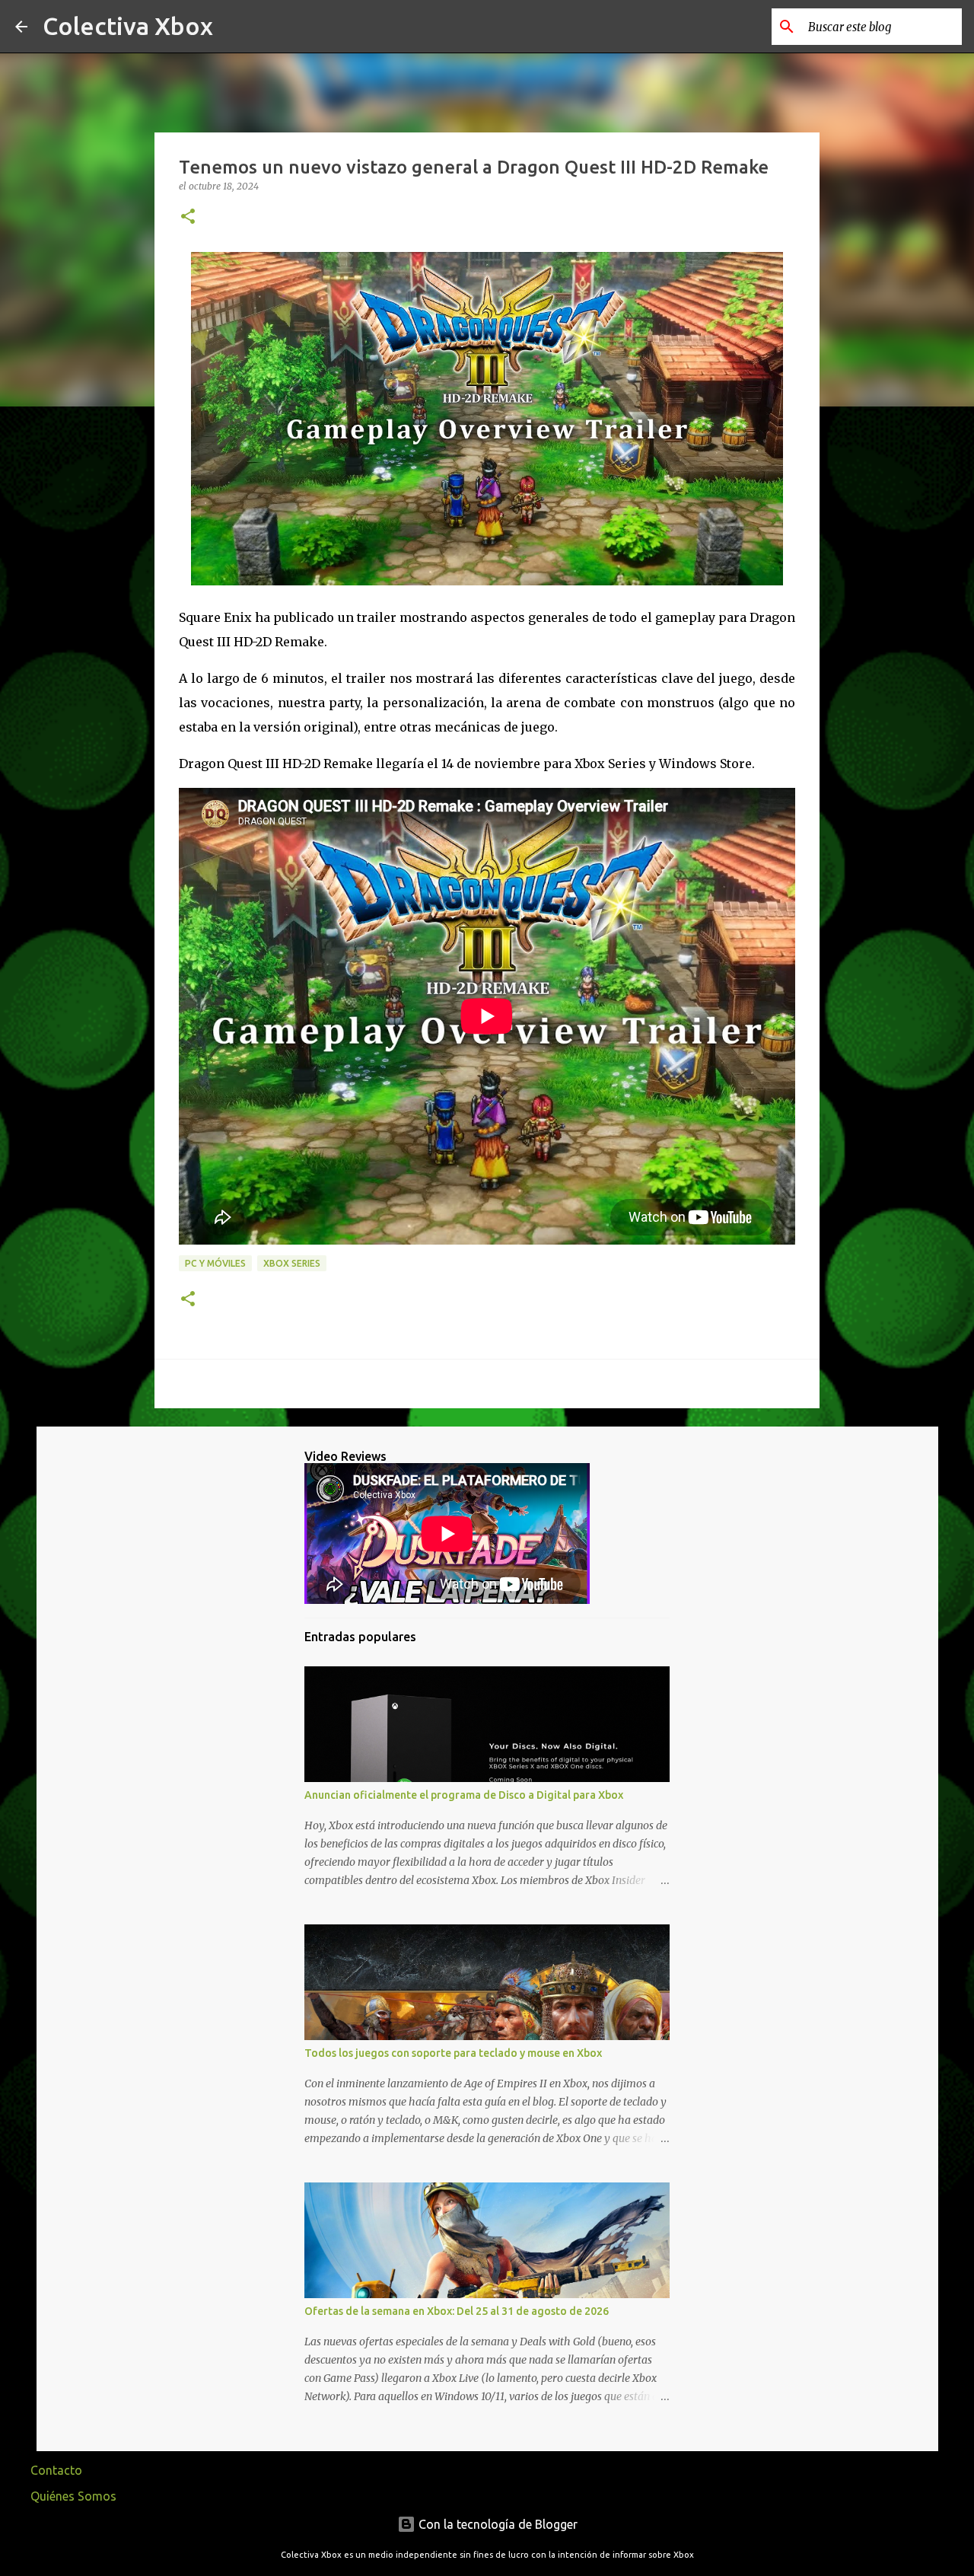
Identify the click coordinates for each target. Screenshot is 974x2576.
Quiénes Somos (73, 2496)
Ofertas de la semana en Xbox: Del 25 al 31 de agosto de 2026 (457, 2311)
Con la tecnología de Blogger (497, 2524)
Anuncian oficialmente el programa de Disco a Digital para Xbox (464, 1795)
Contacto (56, 2470)
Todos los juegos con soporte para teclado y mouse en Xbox (453, 2053)
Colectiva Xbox (128, 26)
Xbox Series (292, 1263)
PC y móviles (215, 1263)
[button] (188, 217)
